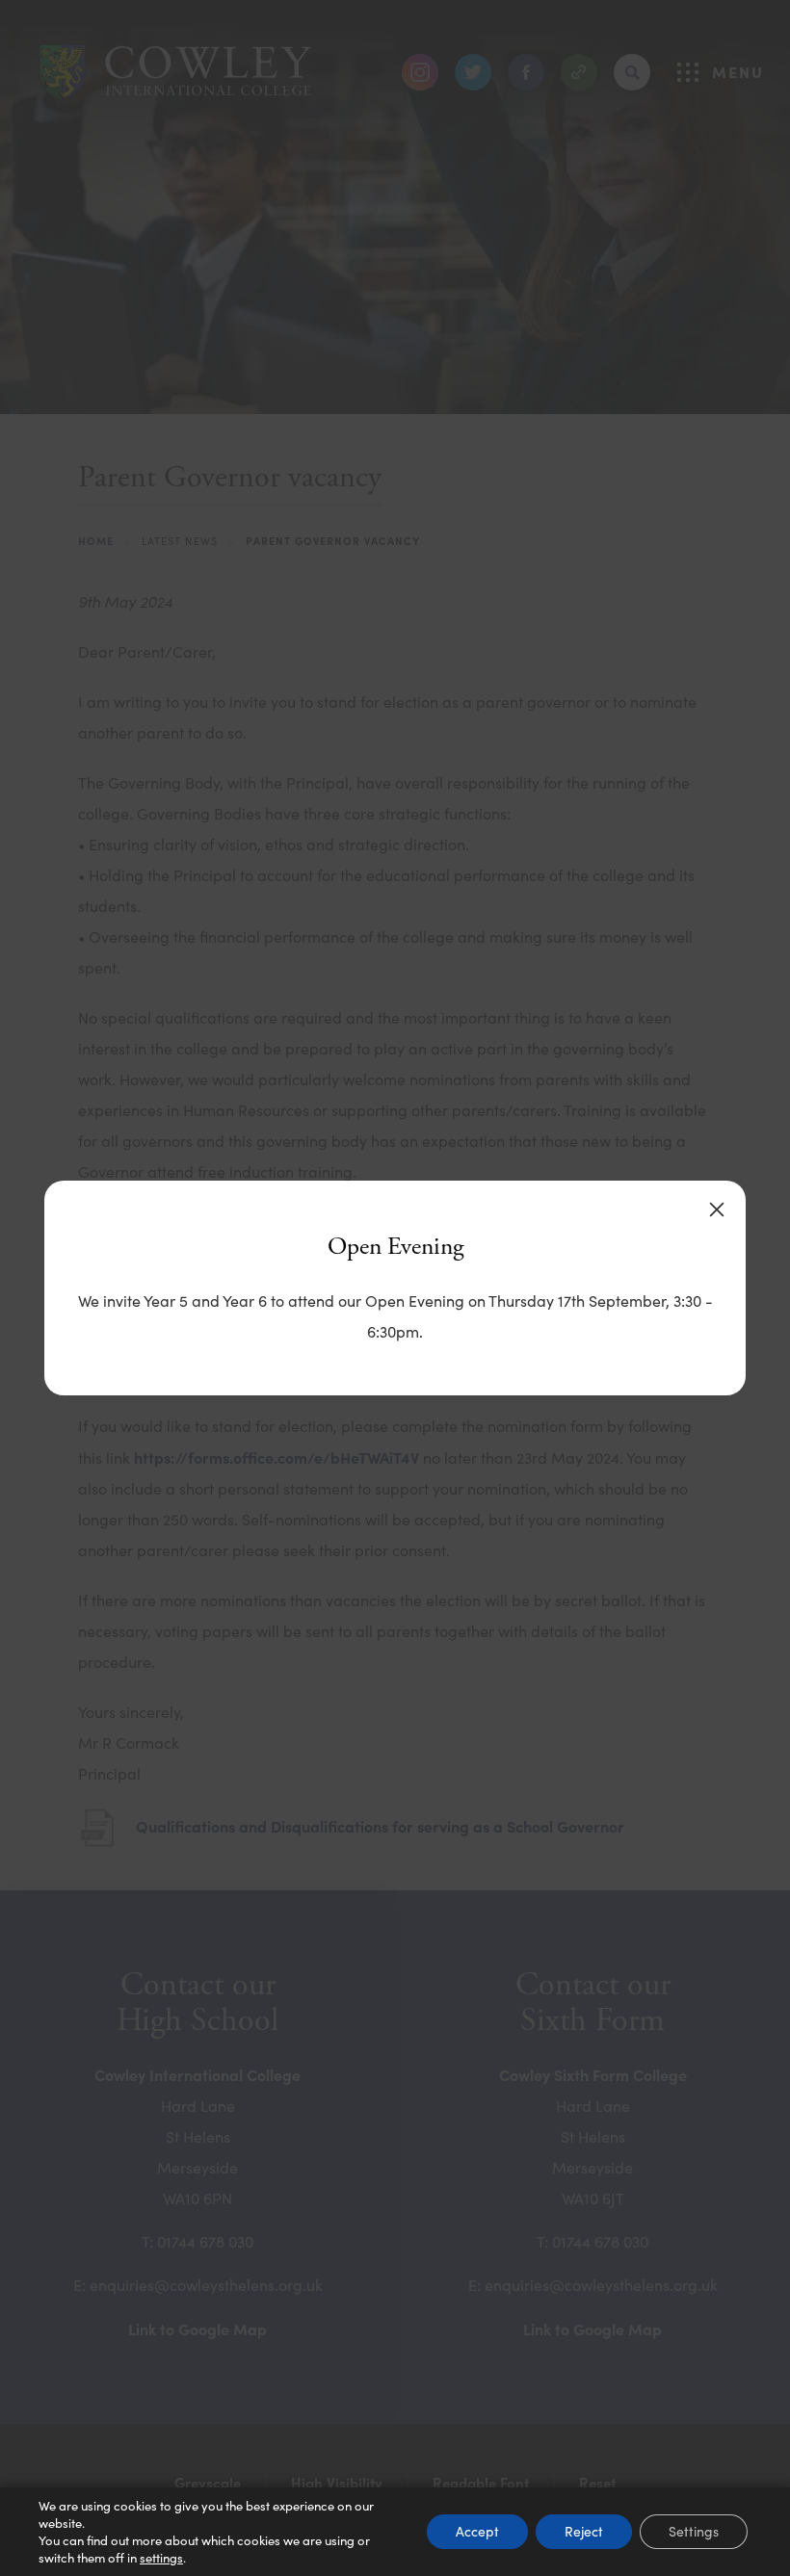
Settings (694, 2531)
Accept (477, 2531)
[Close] (717, 1210)
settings (161, 2558)
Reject (584, 2531)
